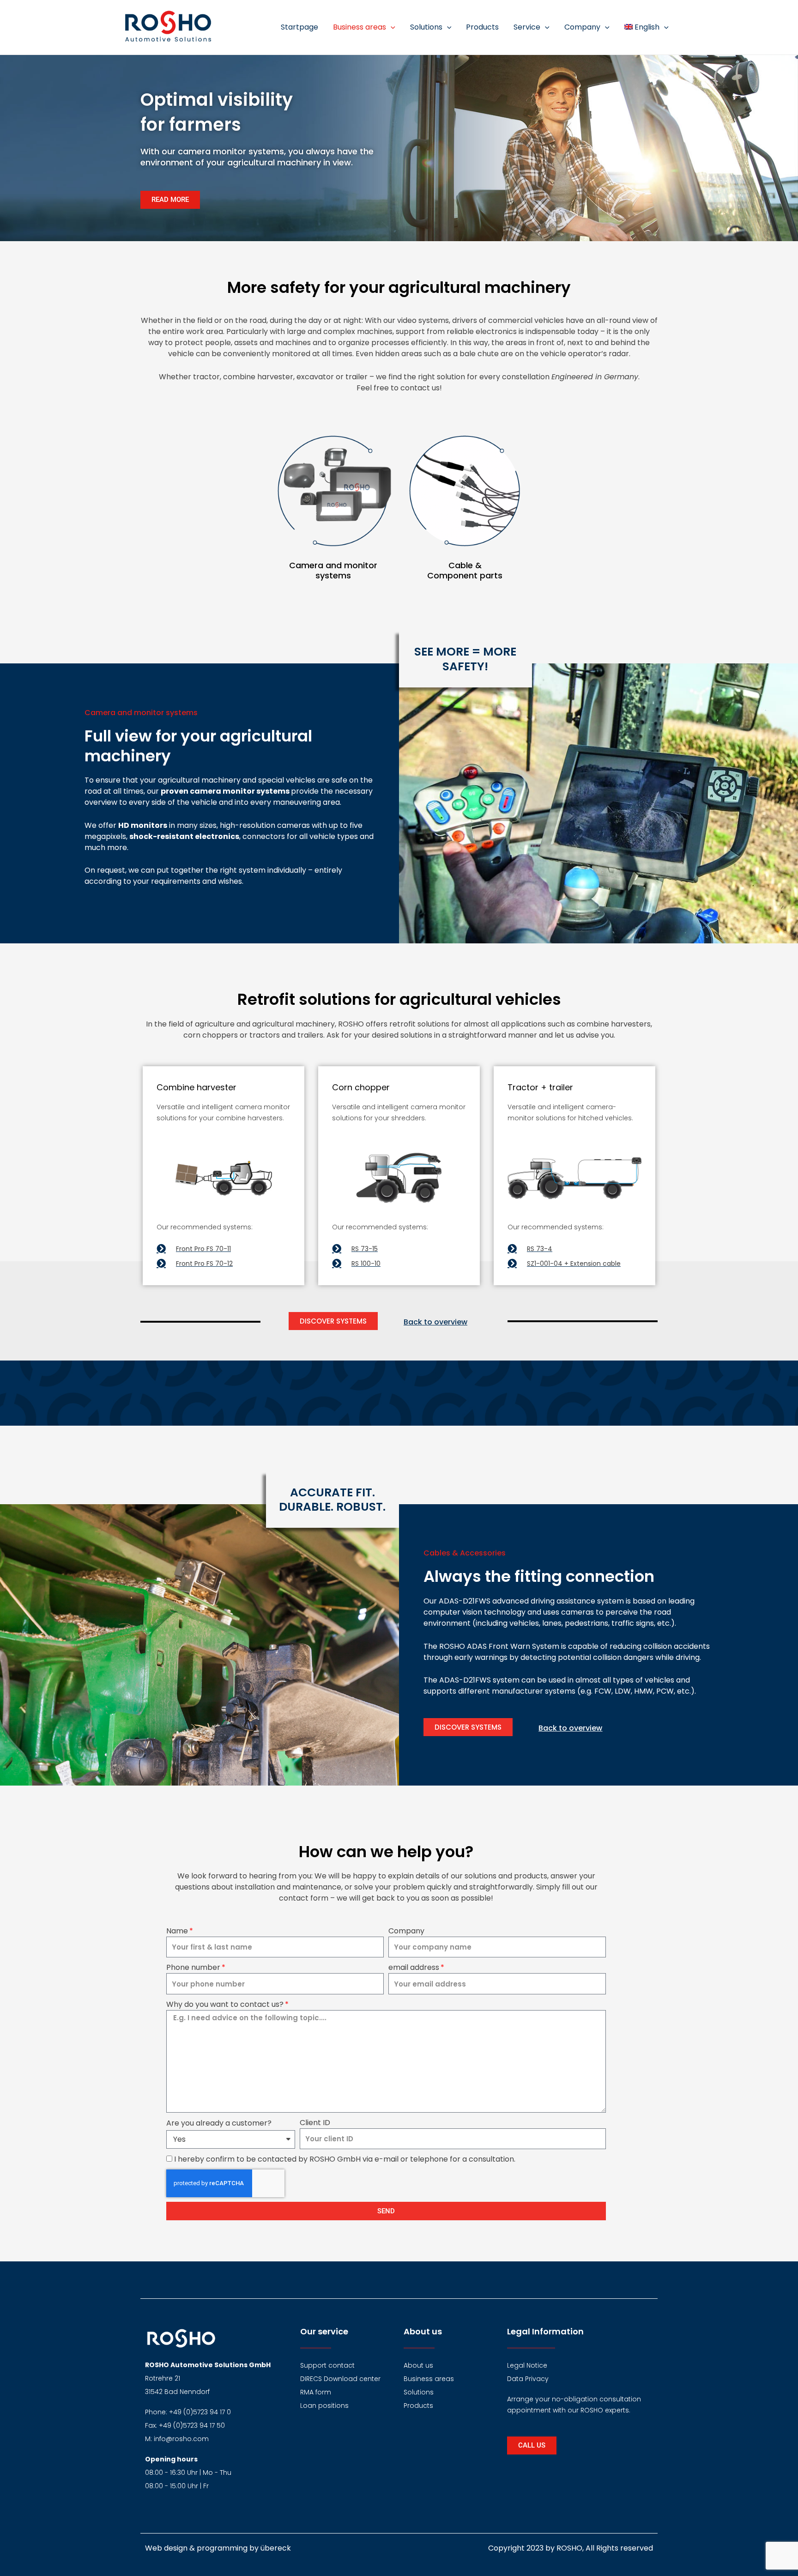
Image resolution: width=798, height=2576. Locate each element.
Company (406, 1931)
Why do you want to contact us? (225, 2004)
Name (177, 1931)
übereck (276, 2548)
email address (414, 1967)
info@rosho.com (181, 2439)
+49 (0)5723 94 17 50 (192, 2425)
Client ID (315, 2123)
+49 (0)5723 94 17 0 (200, 2412)
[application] (391, 27)
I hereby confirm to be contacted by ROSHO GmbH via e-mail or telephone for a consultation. (345, 2159)
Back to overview (435, 1322)
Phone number (193, 1967)
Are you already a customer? (219, 2123)
